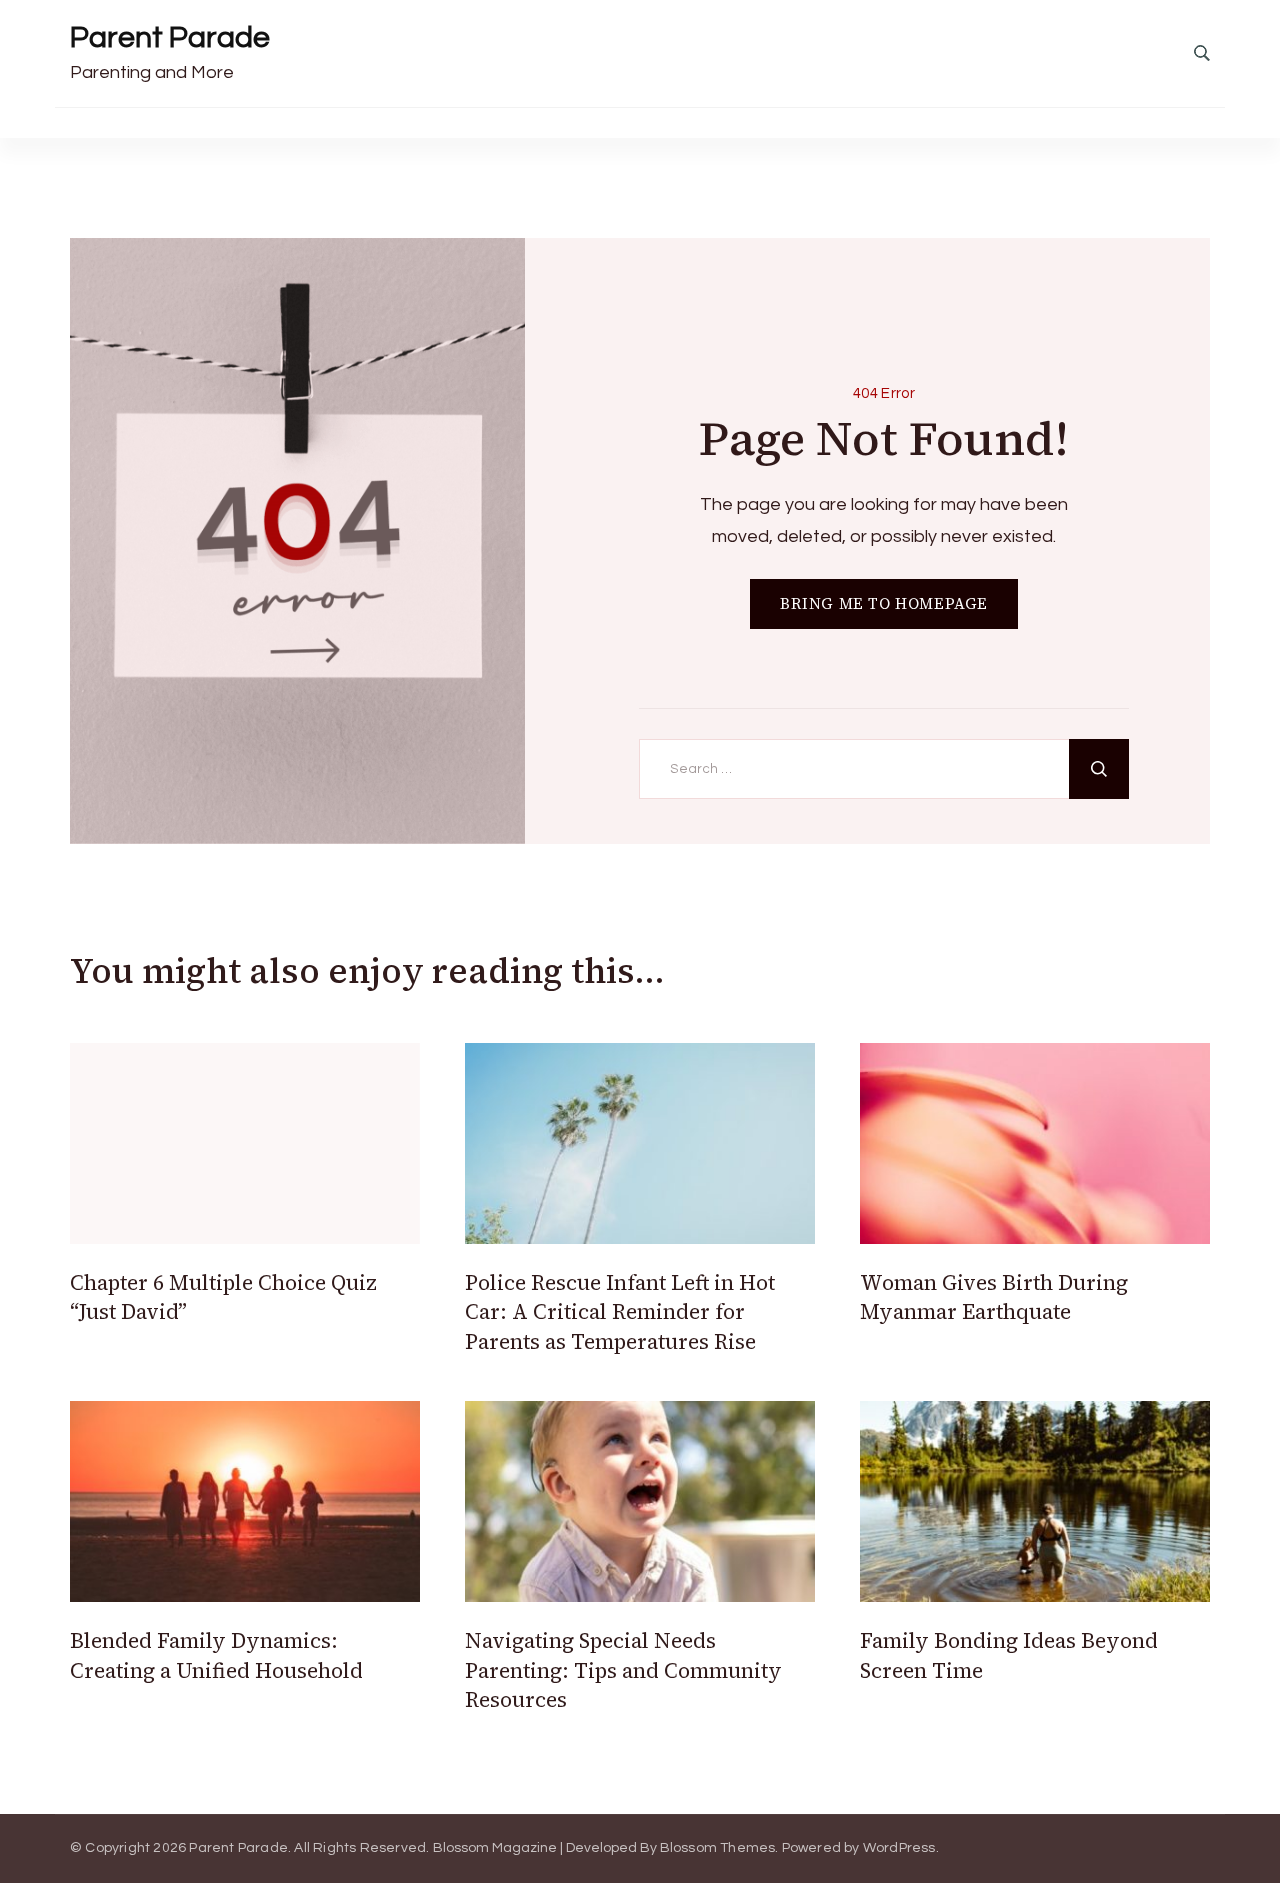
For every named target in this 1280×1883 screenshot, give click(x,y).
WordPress (899, 1848)
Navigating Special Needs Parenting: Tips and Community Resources (623, 1670)
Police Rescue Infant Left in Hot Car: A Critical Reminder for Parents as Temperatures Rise (620, 1312)
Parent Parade (170, 37)
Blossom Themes (718, 1848)
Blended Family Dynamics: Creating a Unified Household (216, 1655)
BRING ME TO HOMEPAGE (884, 603)
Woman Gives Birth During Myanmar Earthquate (994, 1297)
